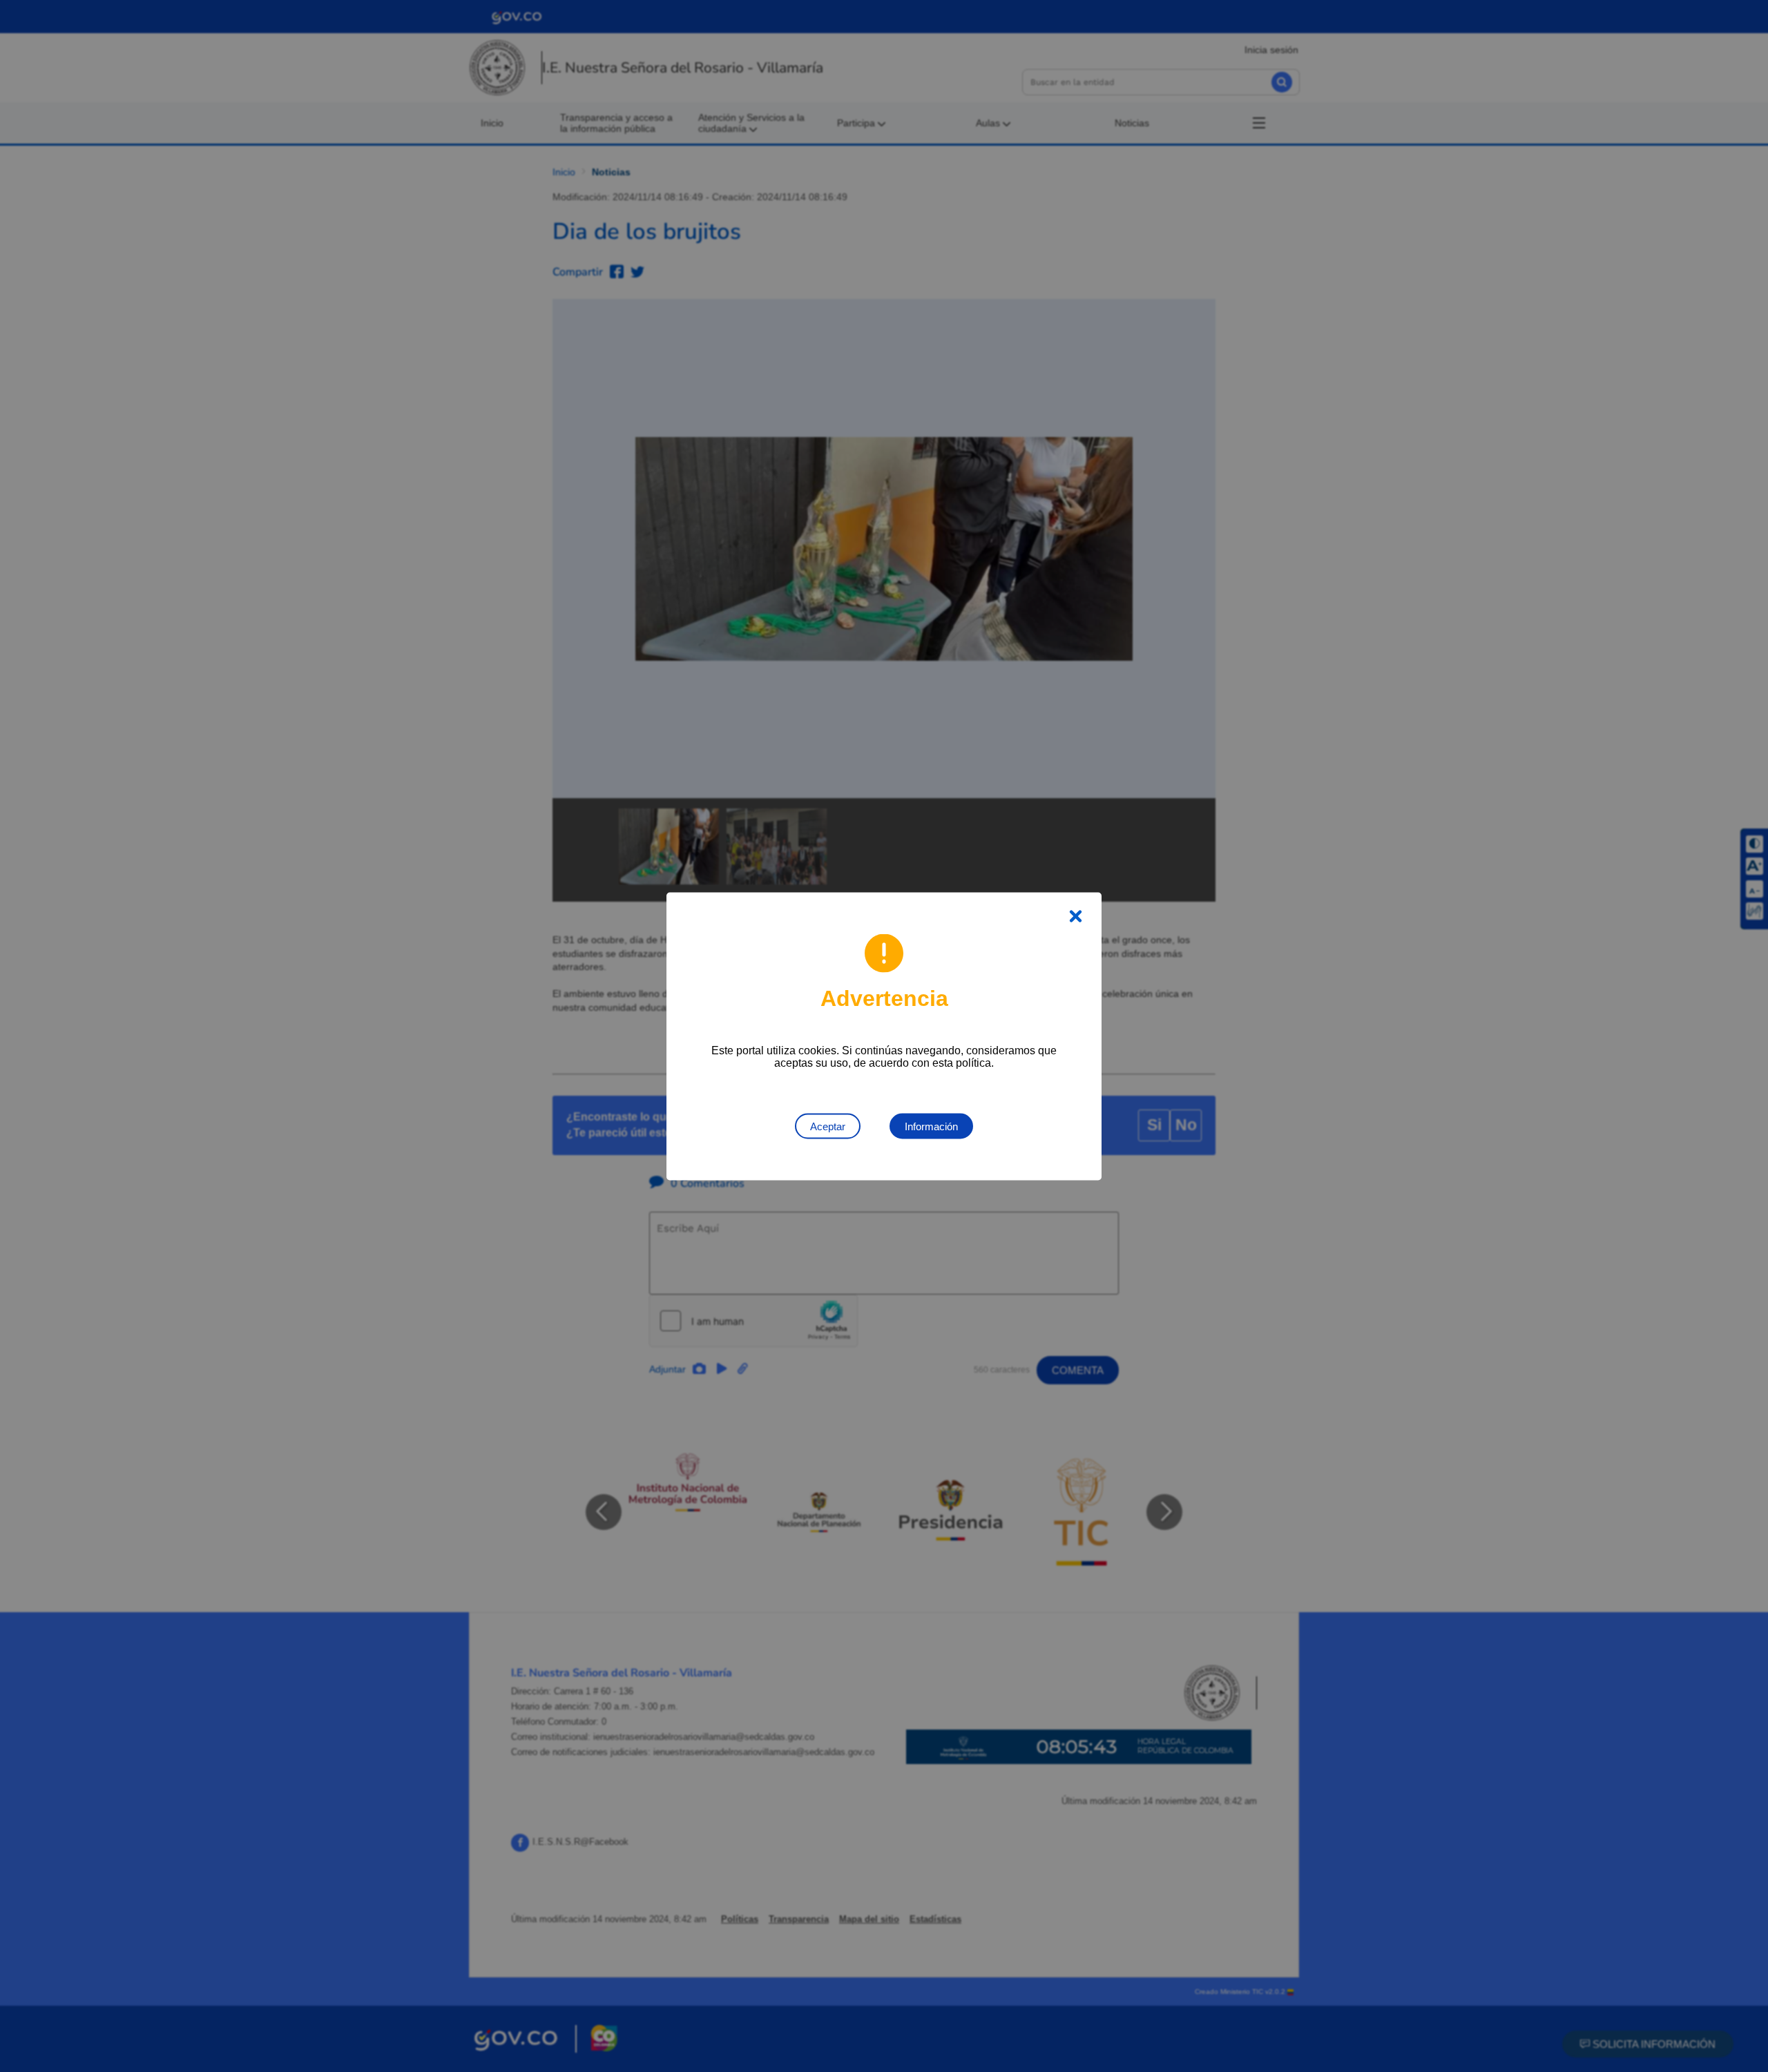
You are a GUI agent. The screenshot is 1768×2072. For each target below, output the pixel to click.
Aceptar (828, 1126)
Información (931, 1126)
